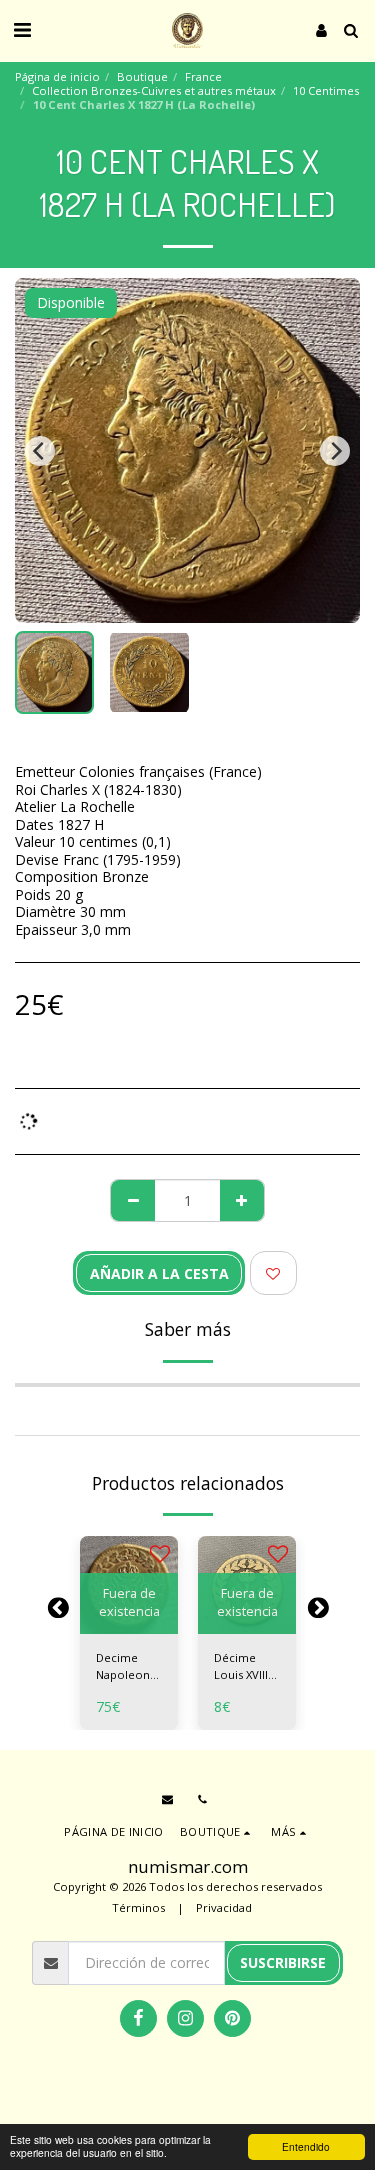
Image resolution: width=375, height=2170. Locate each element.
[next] (335, 451)
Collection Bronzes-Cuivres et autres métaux (154, 90)
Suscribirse (283, 1962)
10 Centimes (326, 90)
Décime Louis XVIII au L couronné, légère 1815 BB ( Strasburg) (245, 1667)
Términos (138, 1907)
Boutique (142, 76)
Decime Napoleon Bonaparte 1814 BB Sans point (125, 1667)
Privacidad (224, 1907)
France (203, 76)
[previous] (40, 451)
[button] (22, 29)
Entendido (306, 2146)
